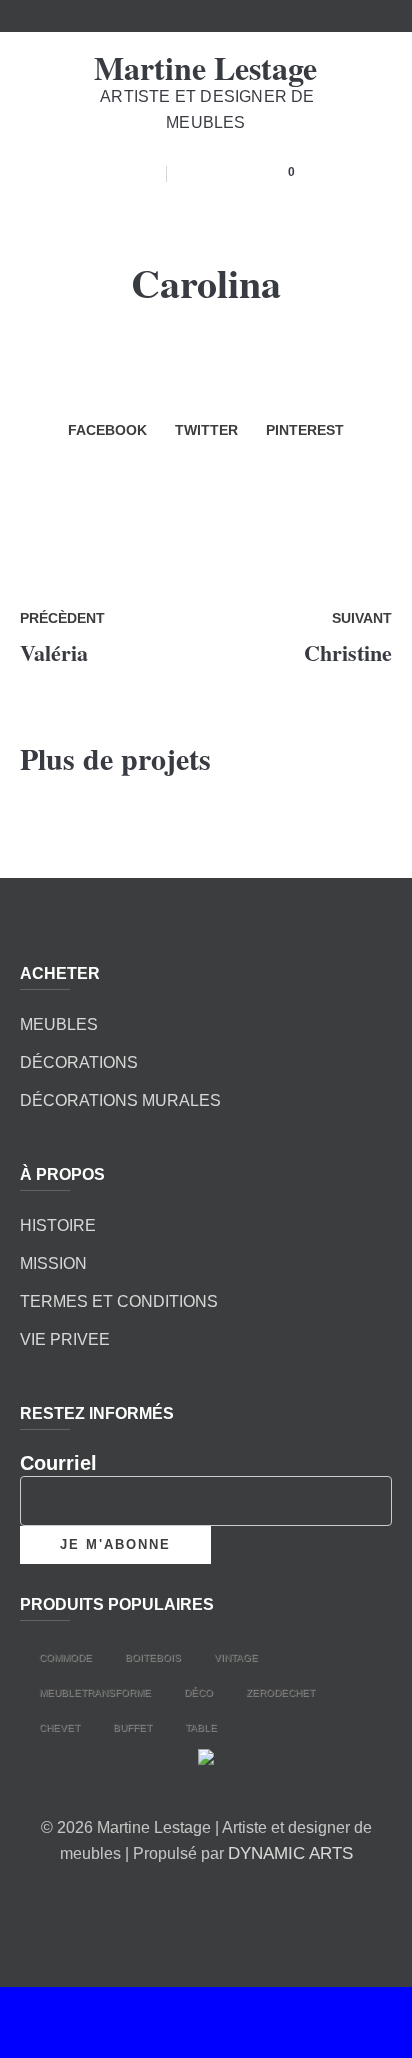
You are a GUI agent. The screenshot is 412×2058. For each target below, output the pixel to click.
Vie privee (65, 1339)
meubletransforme (95, 1692)
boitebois (153, 1657)
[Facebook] (175, 1902)
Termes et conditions (119, 1301)
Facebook (107, 430)
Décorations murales (120, 1100)
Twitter (206, 430)
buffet (132, 1727)
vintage (236, 1657)
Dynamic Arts (290, 1853)
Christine (348, 652)
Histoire (58, 1225)
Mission (53, 1263)
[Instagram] (231, 1902)
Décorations (79, 1062)
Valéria (54, 652)
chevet (59, 1727)
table (201, 1727)
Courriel (58, 1463)
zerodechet (280, 1692)
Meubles (59, 1024)
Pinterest (305, 430)
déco (198, 1692)
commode (65, 1657)
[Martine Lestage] (206, 1761)
